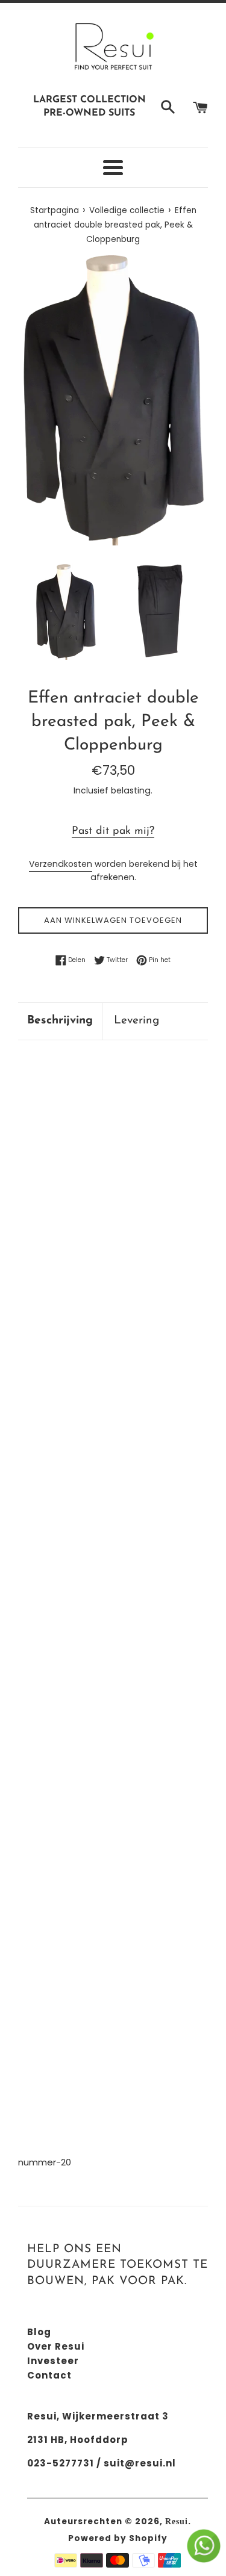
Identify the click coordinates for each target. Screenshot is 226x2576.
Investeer (53, 2361)
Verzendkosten (61, 864)
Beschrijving (60, 1021)
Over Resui (56, 2346)
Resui (177, 2522)
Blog (39, 2332)
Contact (49, 2375)
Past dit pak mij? (113, 831)
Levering (137, 1021)
